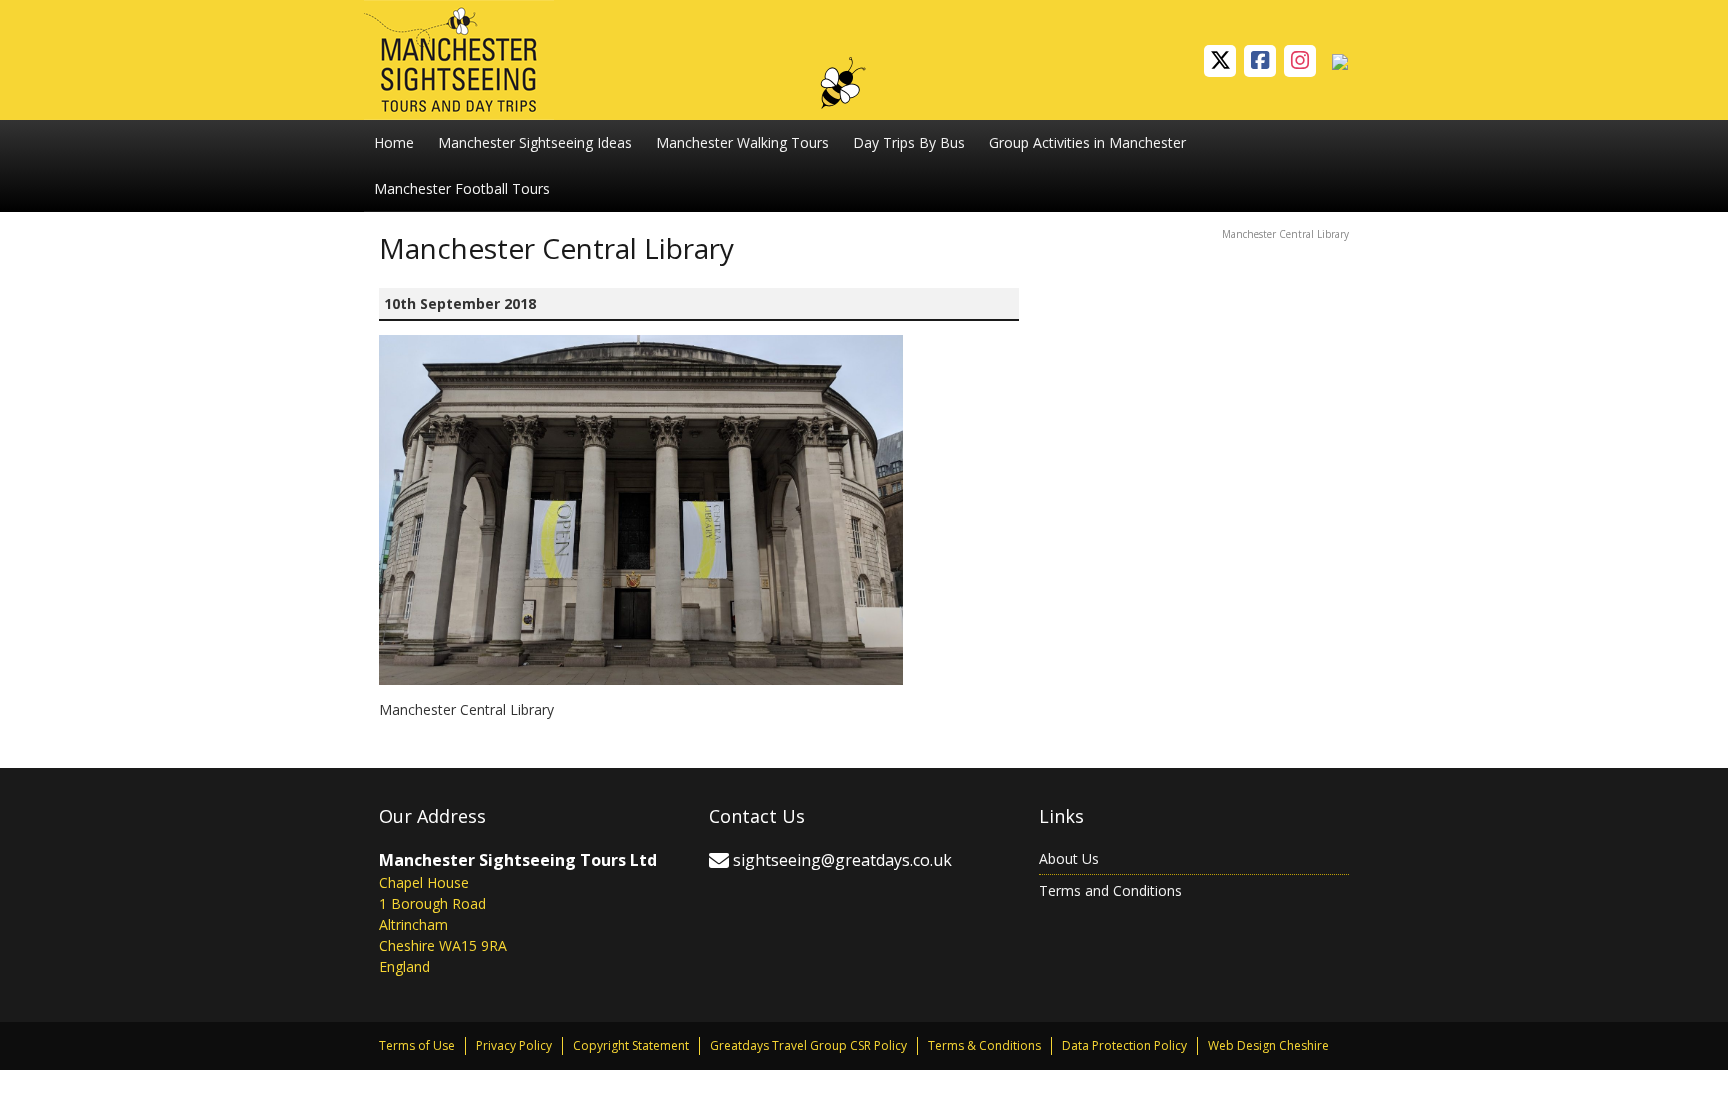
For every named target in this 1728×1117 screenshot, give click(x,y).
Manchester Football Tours (462, 188)
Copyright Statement (631, 1045)
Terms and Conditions (1110, 890)
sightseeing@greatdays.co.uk (842, 860)
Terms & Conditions (984, 1045)
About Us (1069, 858)
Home (394, 142)
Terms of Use (417, 1045)
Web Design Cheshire (1268, 1045)
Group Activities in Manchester (1087, 142)
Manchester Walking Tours (742, 142)
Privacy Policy (514, 1045)
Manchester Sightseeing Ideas (535, 142)
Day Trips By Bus (909, 142)
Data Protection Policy (1124, 1045)
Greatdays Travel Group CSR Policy (808, 1045)
